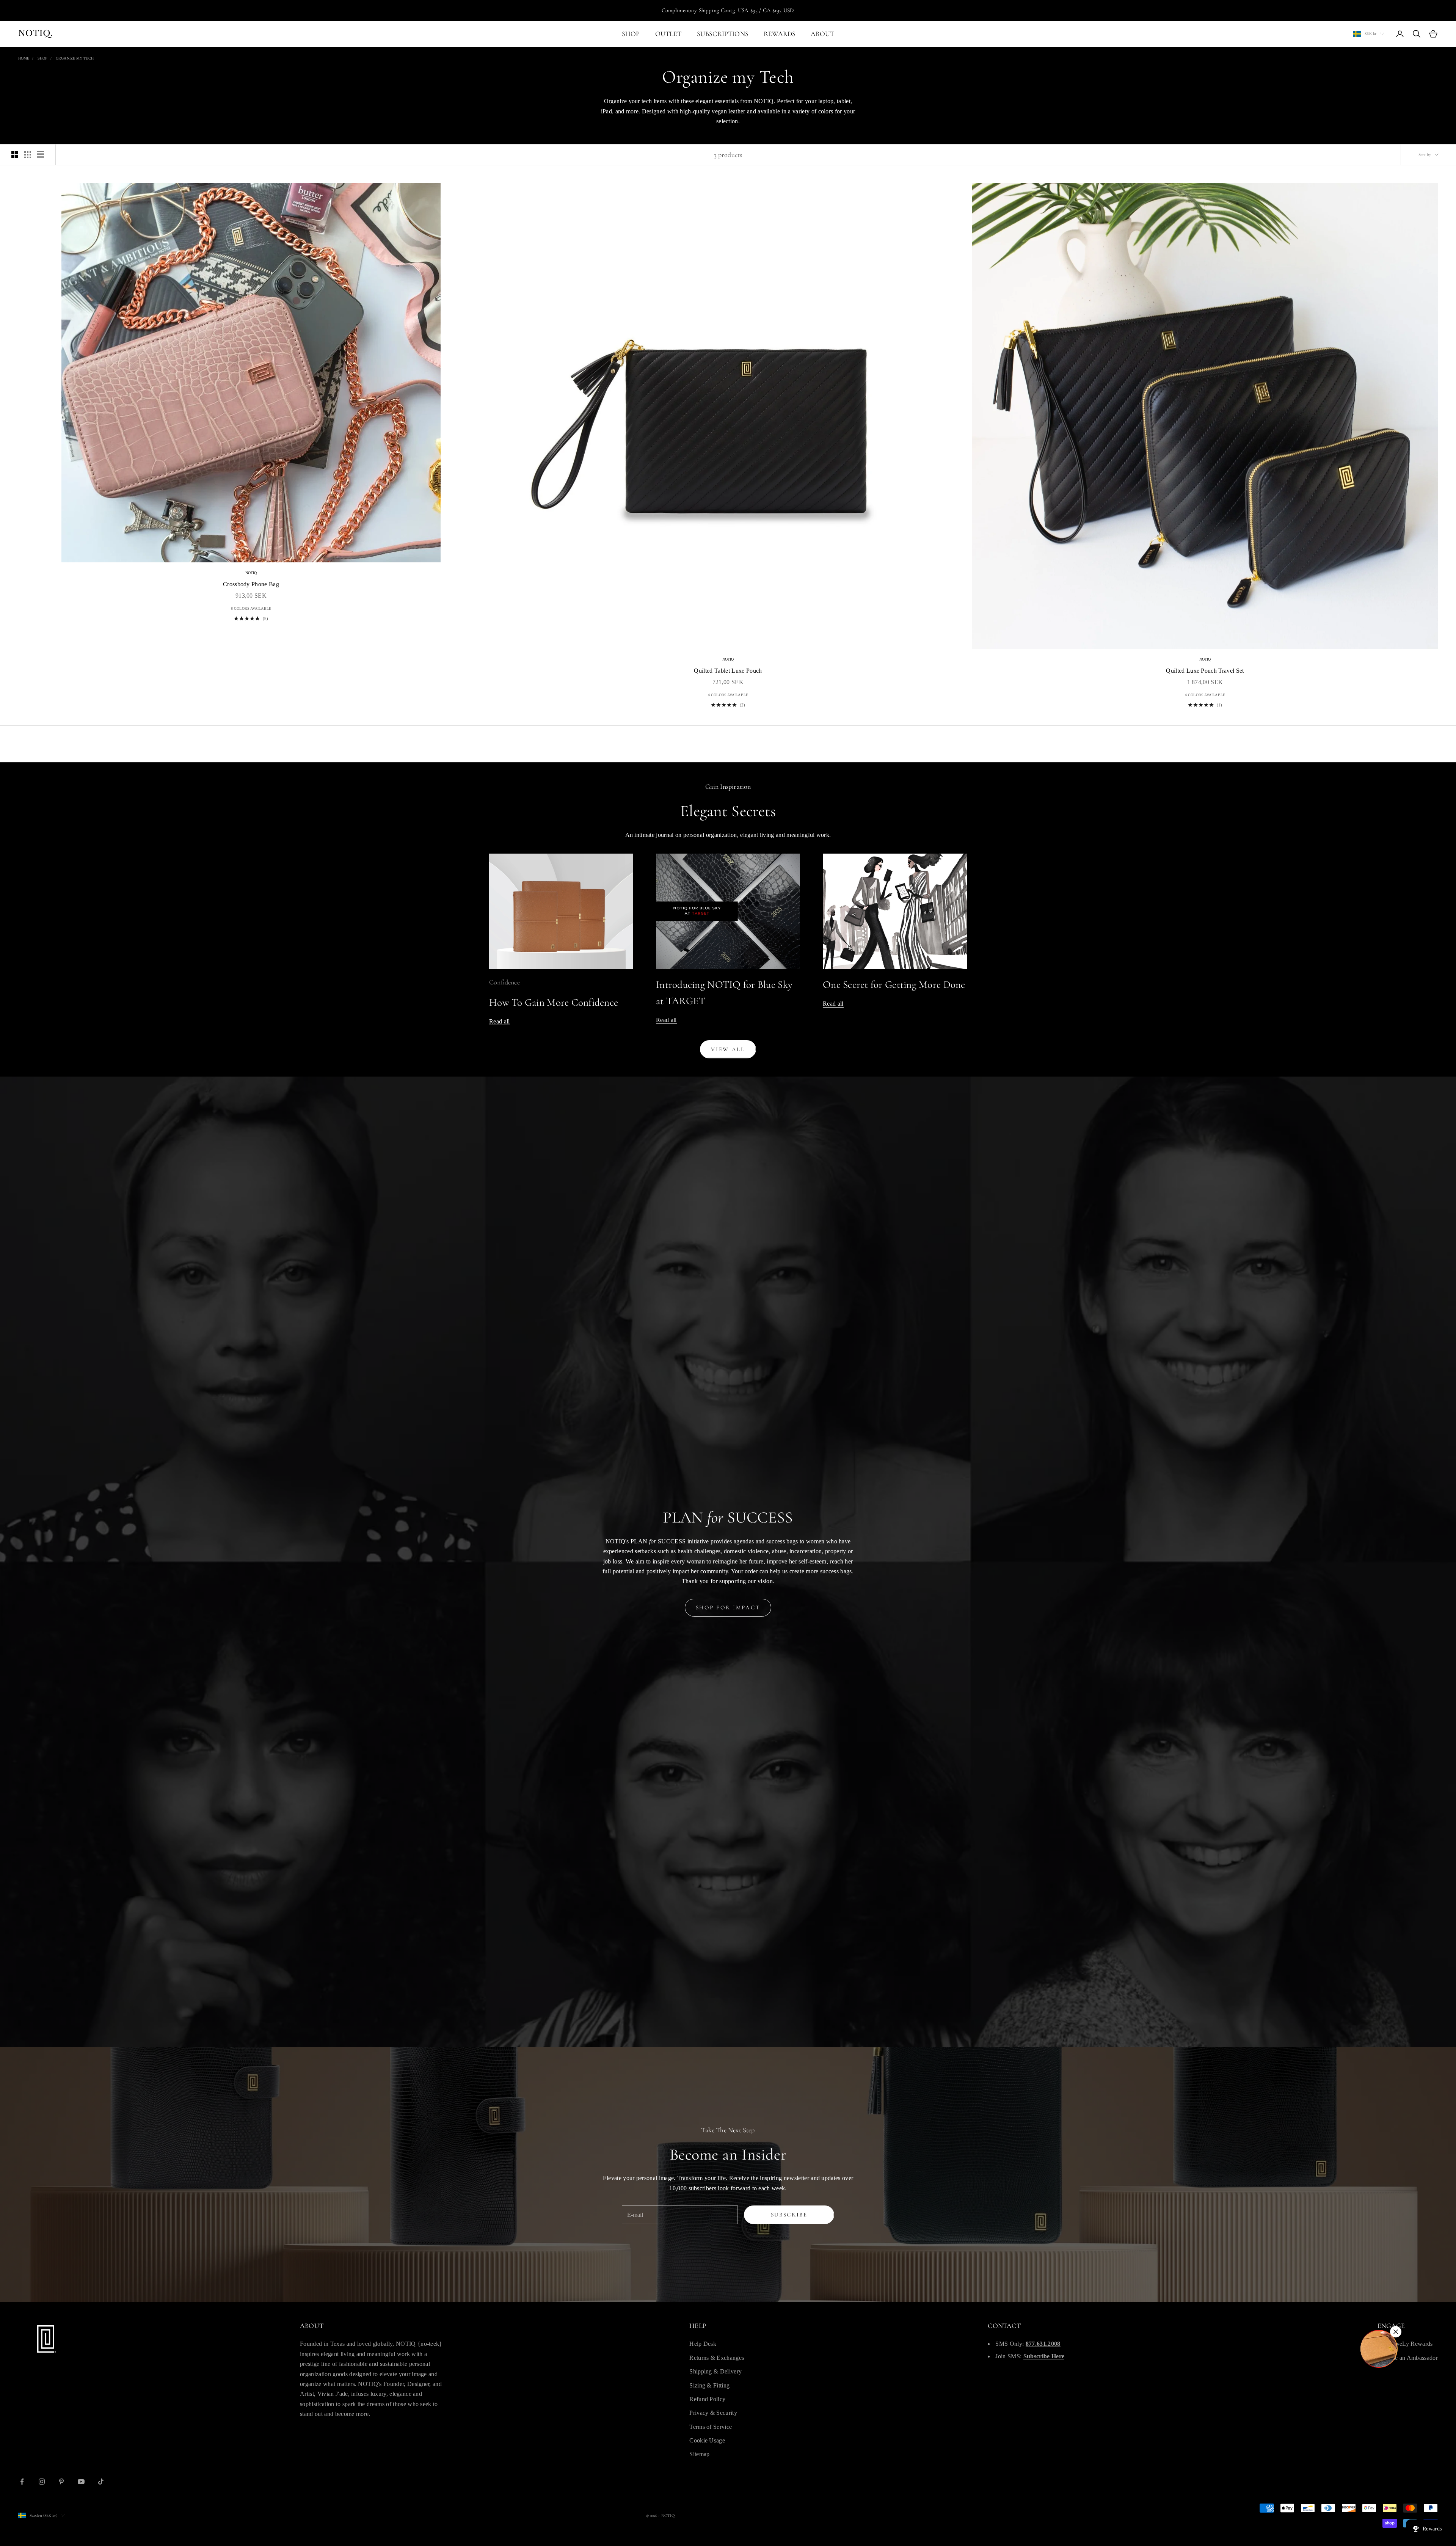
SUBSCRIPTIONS (723, 34)
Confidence (504, 982)
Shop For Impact (728, 1607)
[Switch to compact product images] (41, 155)
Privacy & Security (713, 2413)
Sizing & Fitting (709, 2385)
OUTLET (668, 34)
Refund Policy (707, 2399)
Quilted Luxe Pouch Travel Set (1205, 671)
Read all (500, 1021)
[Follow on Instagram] (42, 2482)
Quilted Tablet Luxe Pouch (728, 671)
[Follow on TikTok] (101, 2482)
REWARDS (780, 34)
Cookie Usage (707, 2440)
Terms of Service (711, 2427)
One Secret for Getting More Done (894, 985)
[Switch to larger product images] (15, 155)
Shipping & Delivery (715, 2371)
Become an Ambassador (1408, 2358)
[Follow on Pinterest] (61, 2482)
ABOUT (822, 34)
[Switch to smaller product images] (28, 155)
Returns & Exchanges (717, 2358)
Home (24, 58)
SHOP (631, 34)
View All (728, 1049)
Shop (42, 58)
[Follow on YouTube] (81, 2482)
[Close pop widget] (1396, 2332)
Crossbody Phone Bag (251, 584)
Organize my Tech (75, 58)
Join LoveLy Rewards (1405, 2344)
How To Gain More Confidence (554, 1002)
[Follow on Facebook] (22, 2482)
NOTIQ (251, 573)
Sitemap (699, 2454)
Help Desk (703, 2344)
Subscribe (789, 2215)
